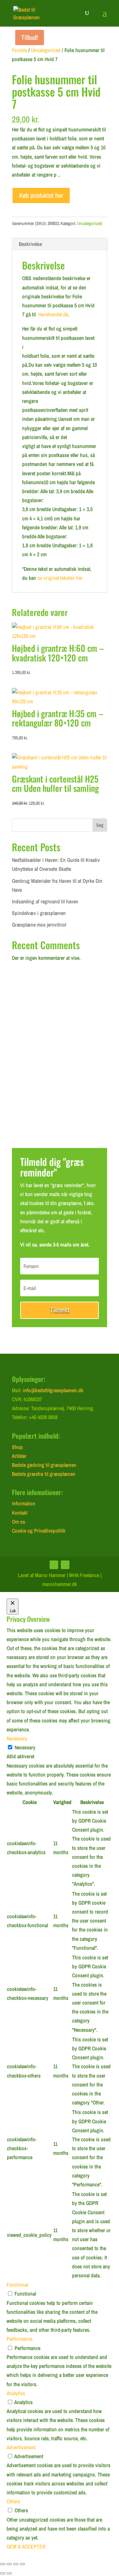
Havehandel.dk (53, 314)
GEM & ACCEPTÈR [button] (26, 2546)
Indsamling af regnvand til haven (45, 901)
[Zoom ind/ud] (3, 2564)
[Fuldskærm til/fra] (9, 2564)
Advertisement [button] (21, 2447)
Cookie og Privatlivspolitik (39, 1531)
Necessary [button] (17, 1738)
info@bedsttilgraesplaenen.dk (53, 1390)
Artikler (19, 1456)
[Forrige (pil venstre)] (3, 2573)
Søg (100, 825)
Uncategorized (46, 50)
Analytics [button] (16, 2393)
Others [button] (13, 2501)
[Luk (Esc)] (22, 2564)
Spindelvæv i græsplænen (39, 913)
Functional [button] (17, 2285)
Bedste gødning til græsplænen (44, 1465)
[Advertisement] (59, 1068)
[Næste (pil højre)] (9, 2573)
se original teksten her (60, 578)
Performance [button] (20, 2339)
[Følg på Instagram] (65, 1565)
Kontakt (20, 1513)
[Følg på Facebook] (54, 1565)
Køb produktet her (41, 195)
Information (24, 1503)
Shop (17, 1447)
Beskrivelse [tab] (30, 244)
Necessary (25, 1747)
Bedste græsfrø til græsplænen (44, 1474)
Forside (20, 50)
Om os (19, 1522)
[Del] (16, 2564)
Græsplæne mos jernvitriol (39, 925)
